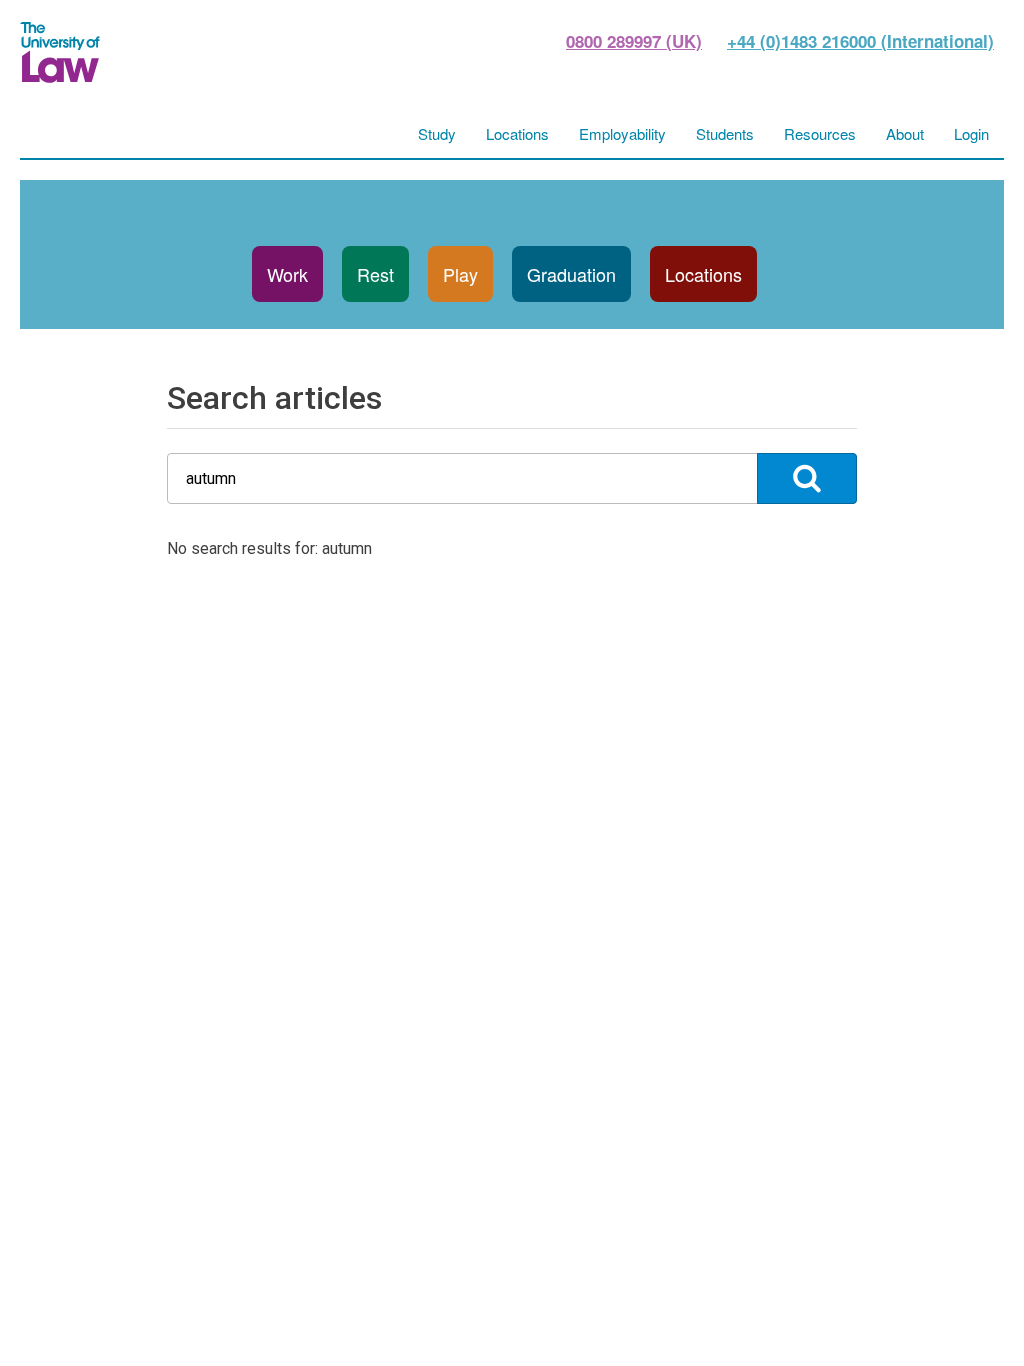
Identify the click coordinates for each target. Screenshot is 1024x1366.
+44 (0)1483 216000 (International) (860, 41)
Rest (375, 274)
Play (460, 274)
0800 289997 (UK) (634, 41)
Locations (703, 274)
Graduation (571, 274)
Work (287, 274)
